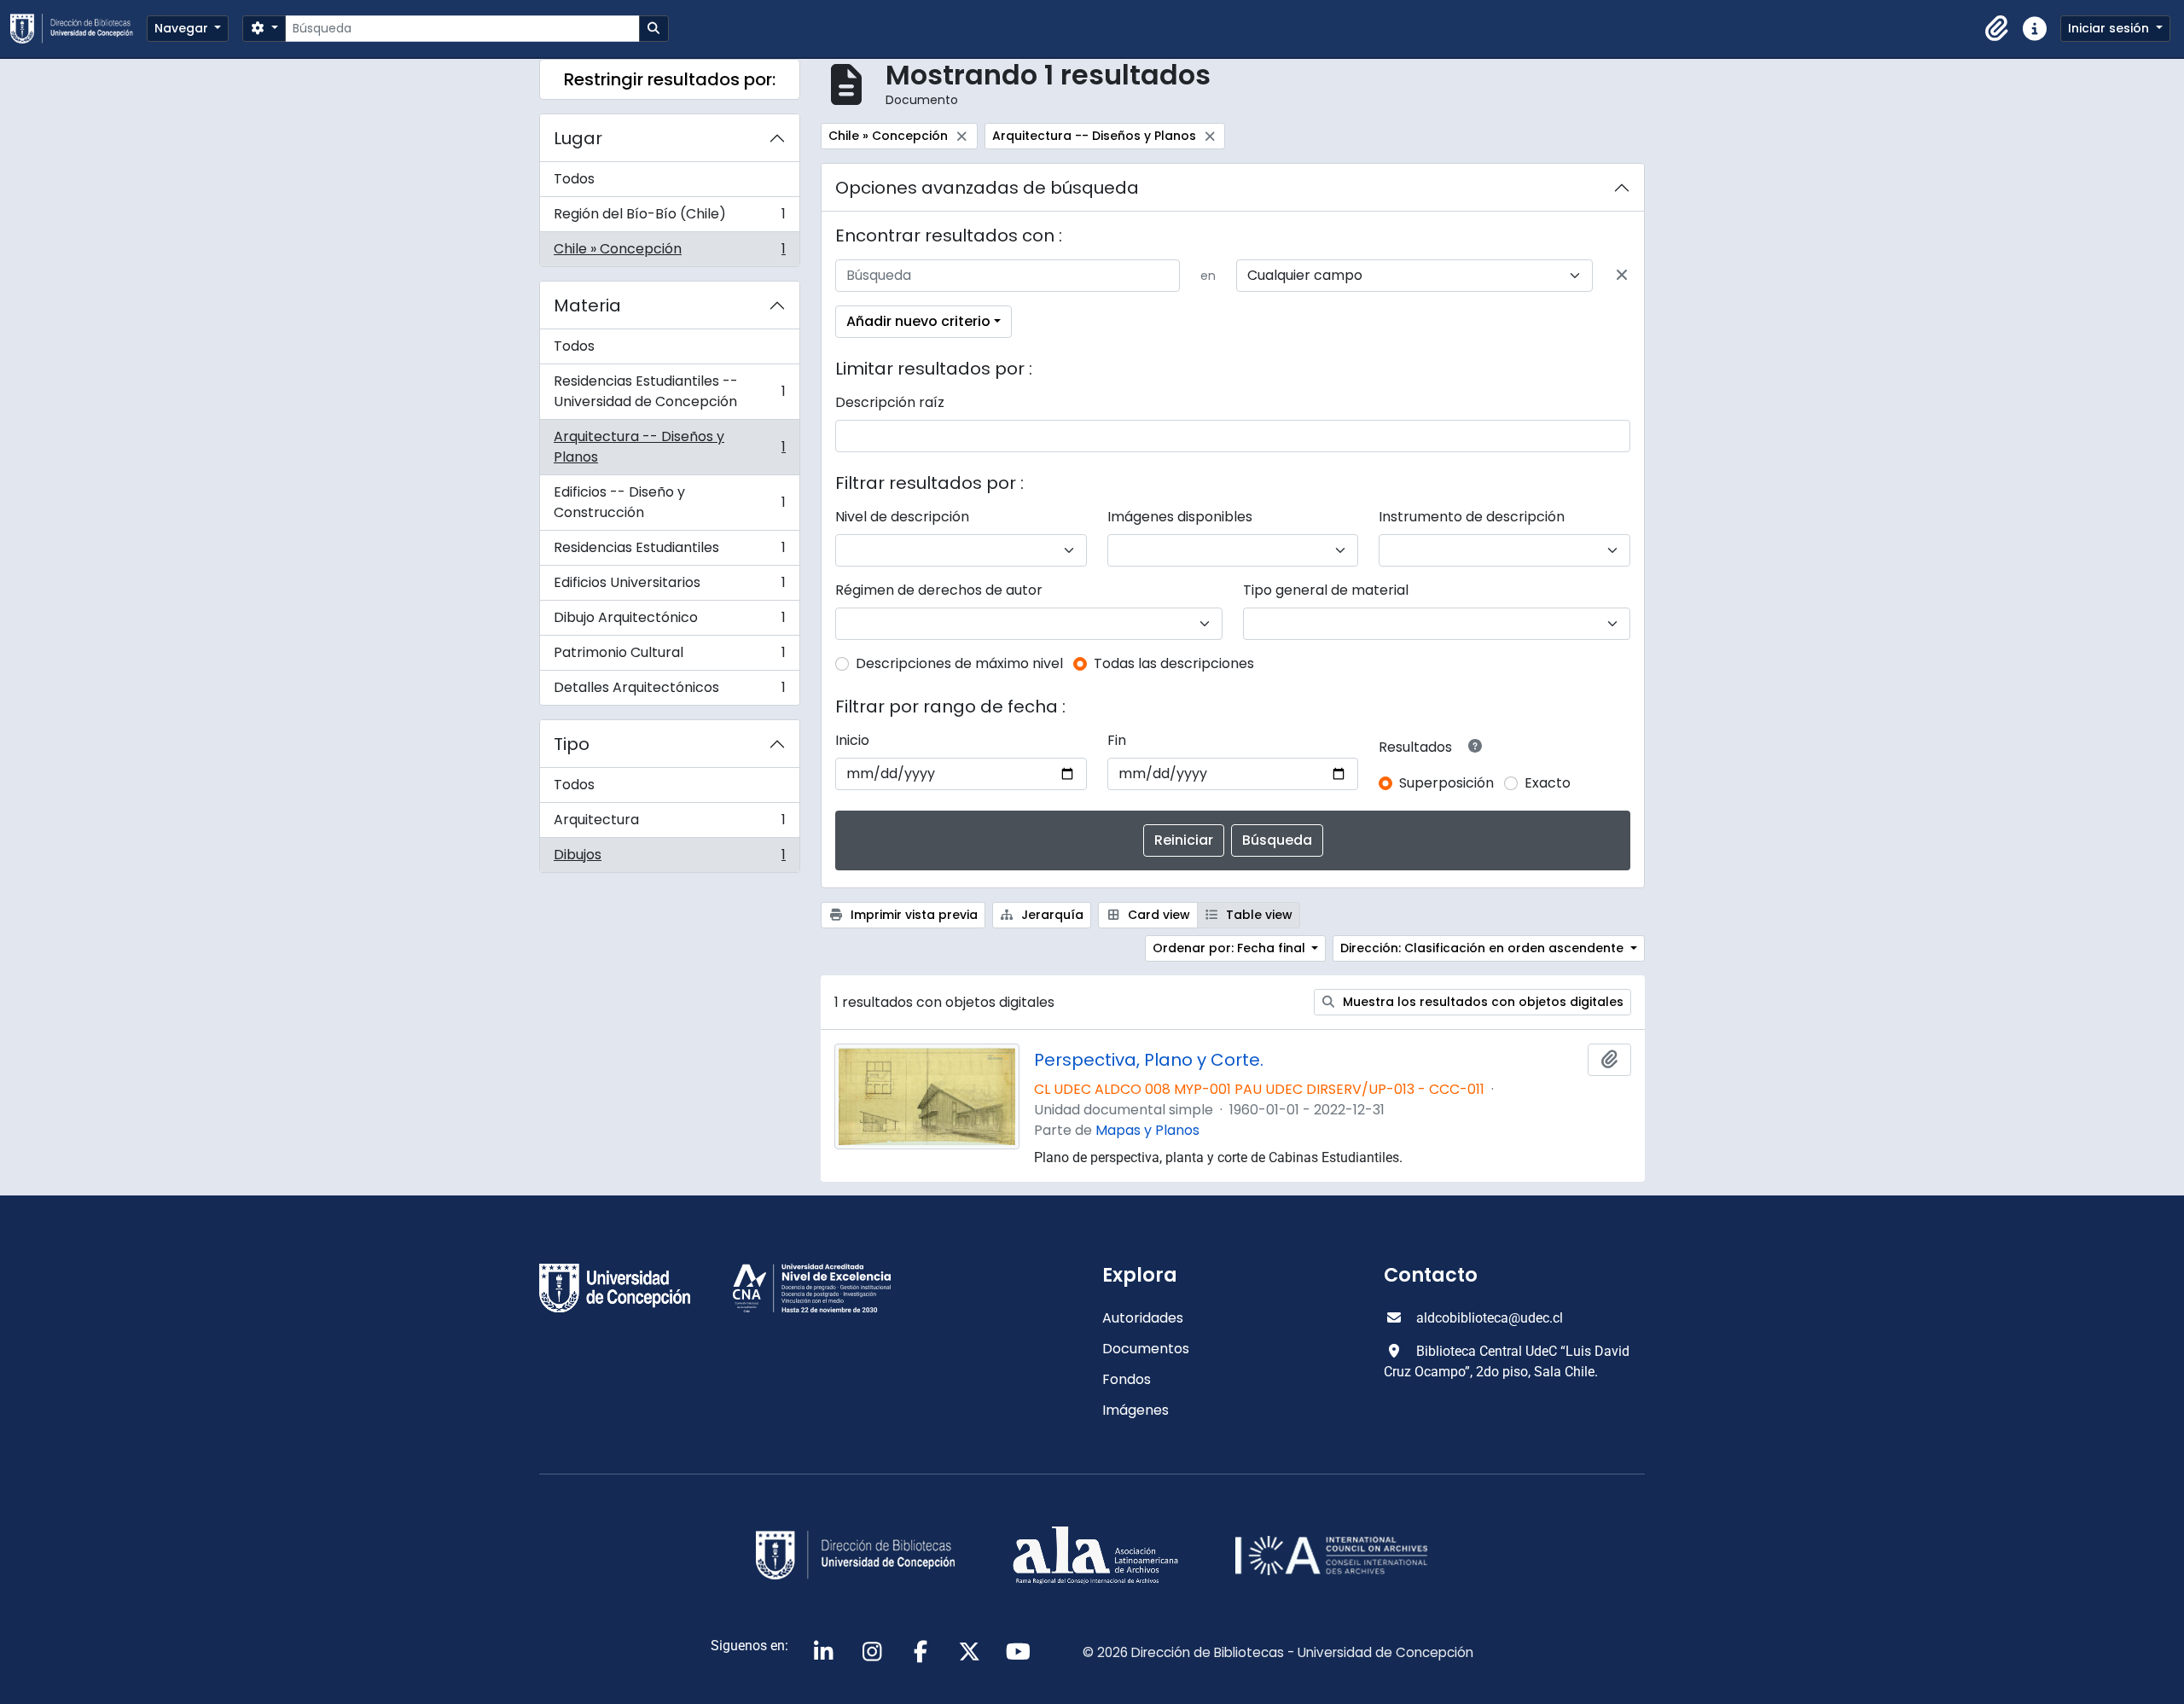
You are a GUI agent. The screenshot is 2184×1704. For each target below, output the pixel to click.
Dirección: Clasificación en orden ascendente (1484, 948)
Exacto (1548, 783)
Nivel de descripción (902, 517)
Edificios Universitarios (669, 587)
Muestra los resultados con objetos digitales (1481, 1002)
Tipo (572, 744)
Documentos (1146, 1349)
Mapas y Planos (1147, 1130)
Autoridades (1143, 1318)
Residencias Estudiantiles (669, 552)
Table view (1258, 915)
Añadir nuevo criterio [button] (918, 321)
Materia (587, 305)
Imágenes (1136, 1410)
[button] (1997, 29)
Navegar (183, 28)
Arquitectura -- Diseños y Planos (669, 447)
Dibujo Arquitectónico (669, 622)
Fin (1117, 740)
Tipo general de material (1326, 590)
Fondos (1127, 1379)
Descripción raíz (890, 402)
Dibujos (669, 858)
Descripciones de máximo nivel (959, 663)
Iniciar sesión (2110, 28)
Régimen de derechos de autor (939, 590)
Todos (574, 179)
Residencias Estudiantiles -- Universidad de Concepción (669, 391)
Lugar (578, 138)
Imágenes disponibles (1180, 517)
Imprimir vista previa (912, 915)
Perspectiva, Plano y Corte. (1149, 1060)
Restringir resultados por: (670, 79)
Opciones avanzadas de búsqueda (987, 188)
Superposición (1446, 783)
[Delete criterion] (1622, 276)
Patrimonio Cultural (669, 657)
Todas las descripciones (1174, 663)
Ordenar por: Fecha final (1231, 948)
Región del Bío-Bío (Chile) (669, 218)
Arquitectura (669, 824)
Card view (1157, 915)
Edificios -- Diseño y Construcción (669, 502)
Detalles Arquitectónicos (669, 691)
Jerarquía (1051, 915)
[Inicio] (78, 29)
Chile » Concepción (669, 253)
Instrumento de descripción (1472, 517)
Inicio (852, 740)
